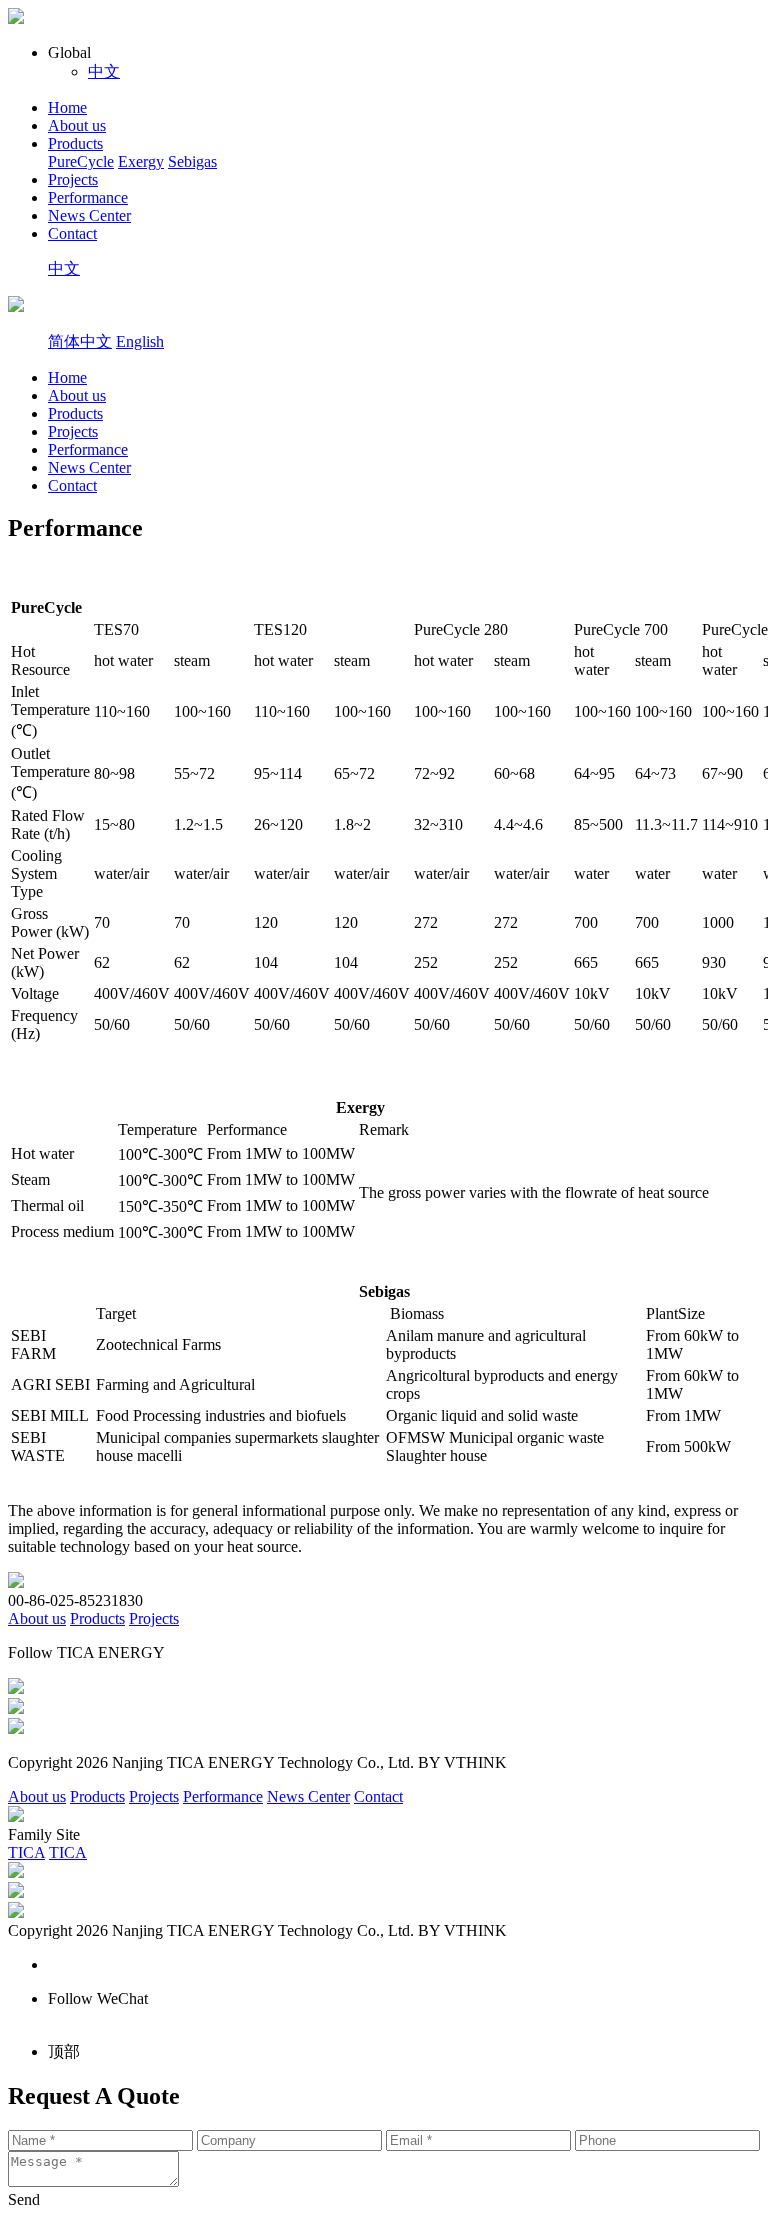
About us (77, 125)
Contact (72, 233)
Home (67, 107)
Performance (88, 197)
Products (75, 143)
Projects (73, 179)
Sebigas (192, 161)
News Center (89, 215)
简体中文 (80, 341)
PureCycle (81, 161)
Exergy (141, 161)
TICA (26, 1852)
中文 (104, 71)
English (140, 341)
